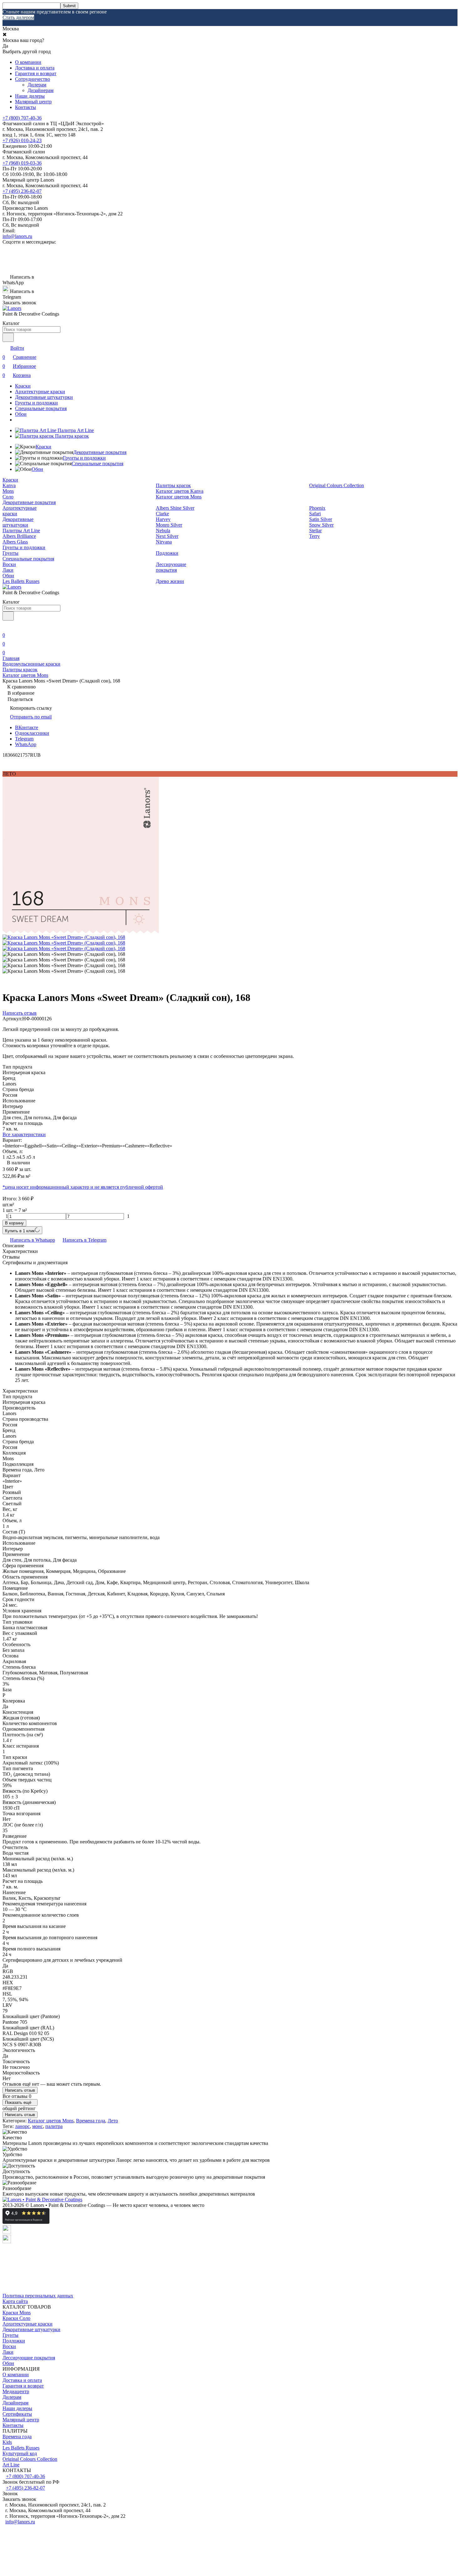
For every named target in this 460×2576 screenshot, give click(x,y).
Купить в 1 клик (20, 1231)
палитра (54, 2126)
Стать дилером (18, 17)
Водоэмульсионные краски (31, 664)
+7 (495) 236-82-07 (22, 191)
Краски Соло (16, 2318)
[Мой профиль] (6, 626)
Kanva (9, 485)
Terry (314, 536)
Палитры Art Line (21, 531)
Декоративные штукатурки (44, 397)
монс (38, 2126)
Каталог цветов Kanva (180, 491)
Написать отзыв (20, 2090)
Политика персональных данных (38, 2296)
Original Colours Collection (337, 485)
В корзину (14, 1223)
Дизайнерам (41, 90)
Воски (9, 564)
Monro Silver (169, 525)
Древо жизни (170, 581)
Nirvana (164, 542)
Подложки (167, 553)
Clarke (162, 514)
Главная (11, 658)
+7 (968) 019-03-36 (22, 163)
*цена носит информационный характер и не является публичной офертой (83, 1187)
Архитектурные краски (40, 392)
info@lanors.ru (17, 236)
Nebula (163, 531)
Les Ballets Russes (21, 581)
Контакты (26, 107)
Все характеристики (24, 1134)
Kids (7, 2442)
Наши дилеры (30, 96)
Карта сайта (15, 2301)
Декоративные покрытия (100, 452)
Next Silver (167, 536)
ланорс (22, 2126)
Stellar (315, 531)
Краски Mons (17, 2313)
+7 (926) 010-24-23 (22, 140)
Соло (8, 497)
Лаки (8, 570)
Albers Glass (15, 542)
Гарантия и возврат (36, 73)
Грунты (10, 553)
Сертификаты (17, 2414)
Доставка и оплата (35, 68)
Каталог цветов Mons (179, 497)
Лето (113, 2121)
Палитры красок (173, 485)
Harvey (163, 519)
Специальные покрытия (41, 408)
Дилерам (37, 85)
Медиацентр (16, 2391)
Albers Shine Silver (175, 508)
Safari (315, 514)
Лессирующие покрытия (171, 567)
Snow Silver (321, 525)
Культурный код (20, 2453)
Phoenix (317, 508)
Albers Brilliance (19, 536)
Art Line (11, 2465)
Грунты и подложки (36, 403)
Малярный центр (33, 102)
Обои (21, 414)
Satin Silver (321, 519)
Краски (23, 386)
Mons (8, 491)
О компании (28, 62)
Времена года (91, 2121)
